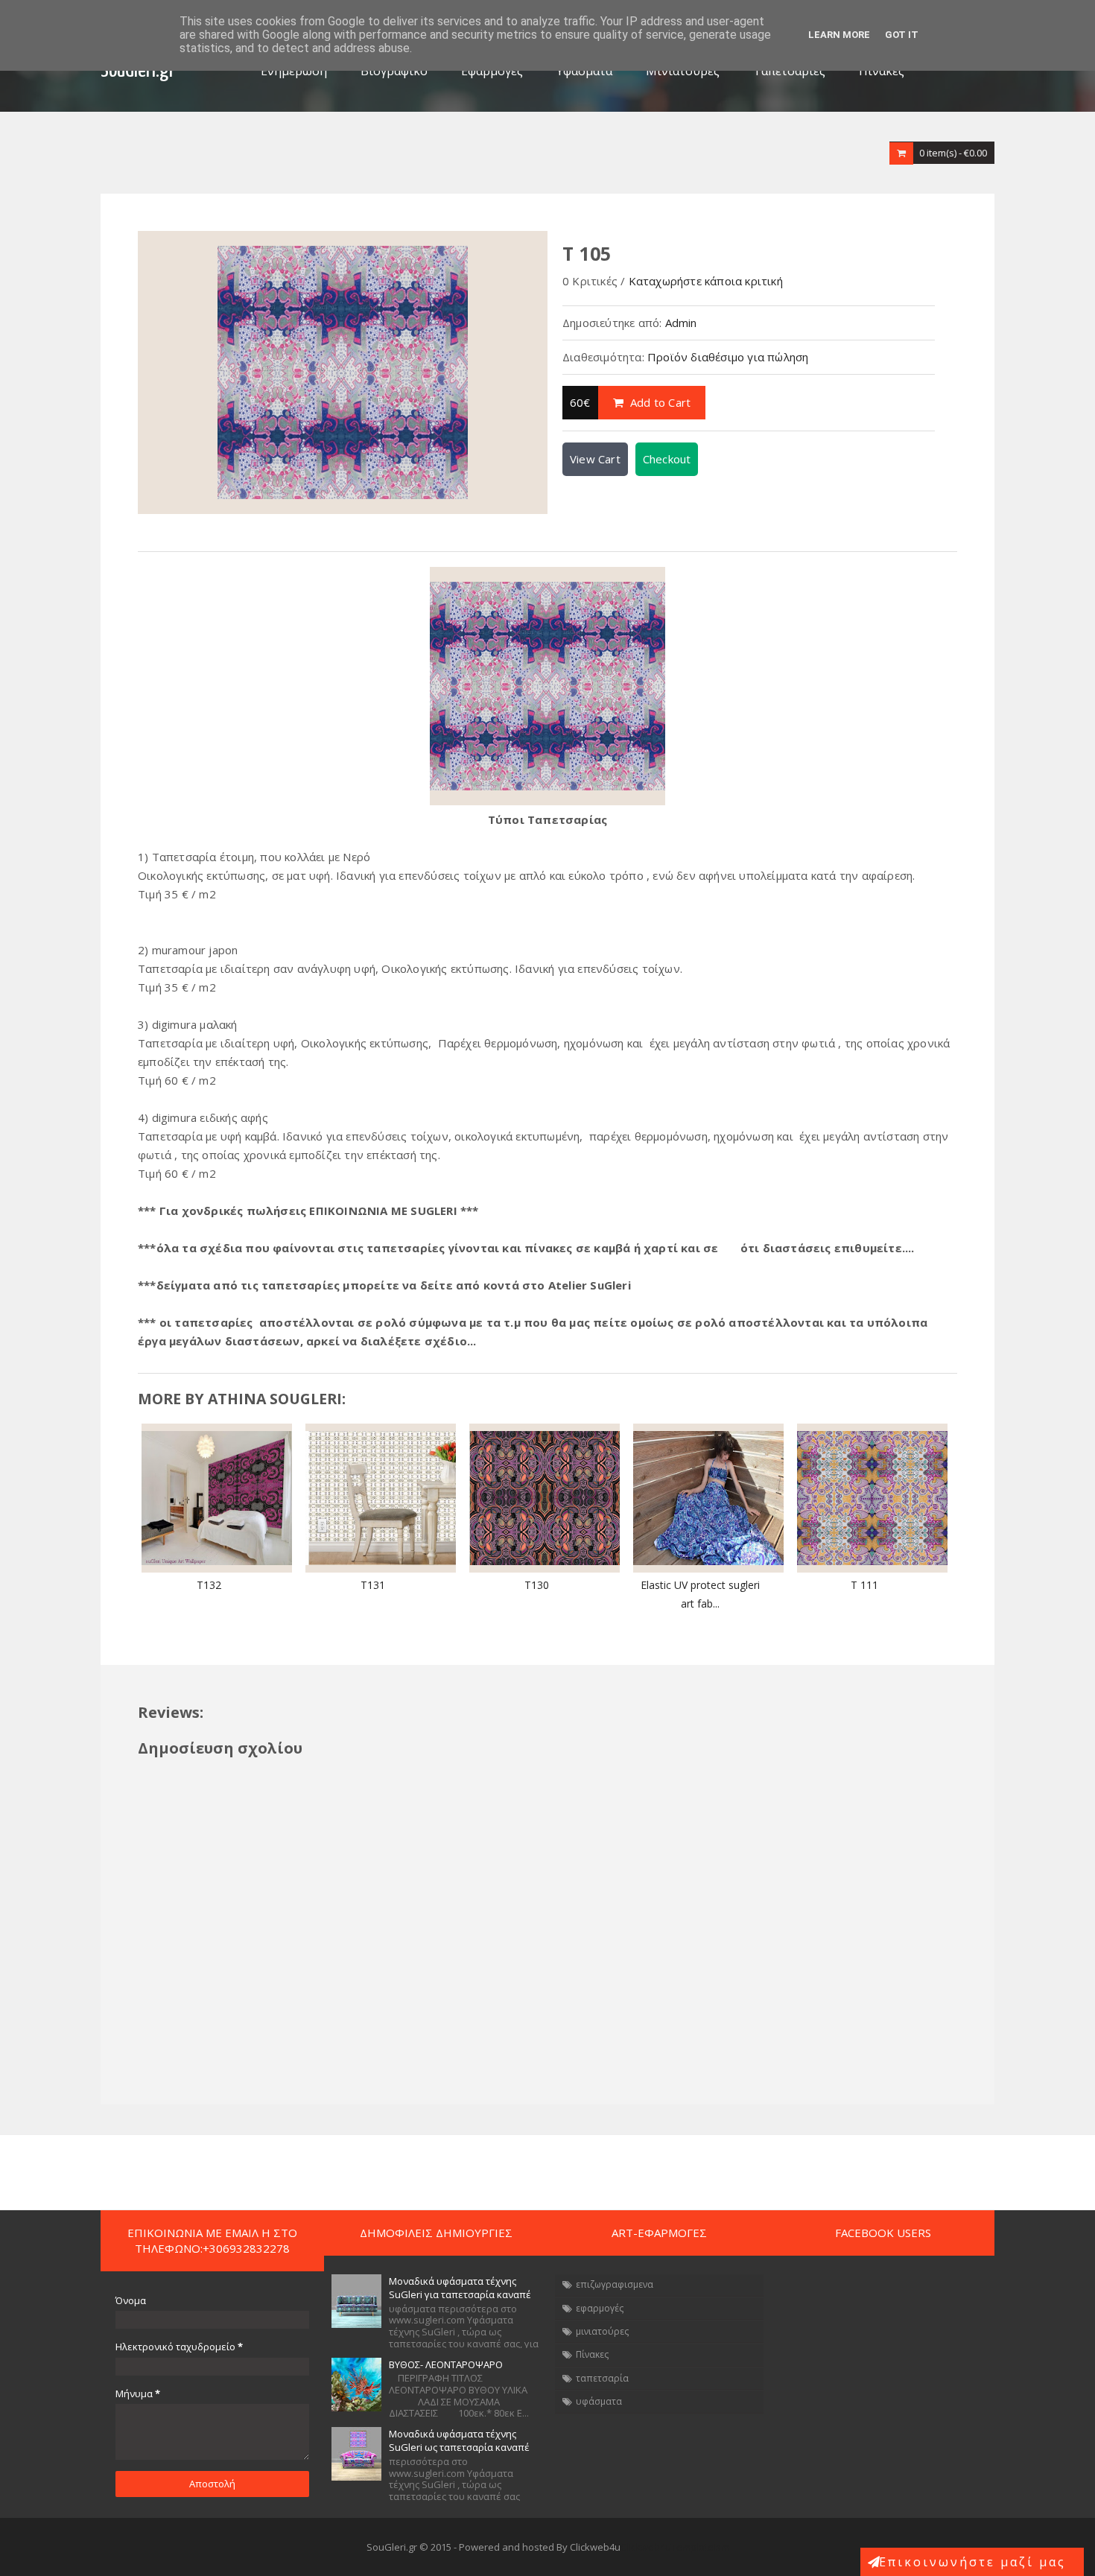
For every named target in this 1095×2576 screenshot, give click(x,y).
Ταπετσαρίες (789, 71)
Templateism (700, 2547)
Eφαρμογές (492, 71)
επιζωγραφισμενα (615, 2284)
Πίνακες (882, 71)
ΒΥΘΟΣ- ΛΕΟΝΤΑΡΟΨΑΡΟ (446, 2364)
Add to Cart (659, 402)
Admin (681, 323)
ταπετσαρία (602, 2378)
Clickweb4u (646, 2547)
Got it (902, 35)
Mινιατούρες (683, 71)
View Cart (595, 459)
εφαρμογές (600, 2308)
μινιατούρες (602, 2331)
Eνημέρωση (294, 71)
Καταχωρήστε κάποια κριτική (706, 281)
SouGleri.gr (138, 71)
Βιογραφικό (394, 71)
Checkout (667, 459)
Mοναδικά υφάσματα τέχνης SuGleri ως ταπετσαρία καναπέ (459, 2440)
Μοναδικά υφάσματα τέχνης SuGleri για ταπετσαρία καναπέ (460, 2288)
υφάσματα (599, 2401)
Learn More (839, 35)
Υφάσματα (584, 71)
